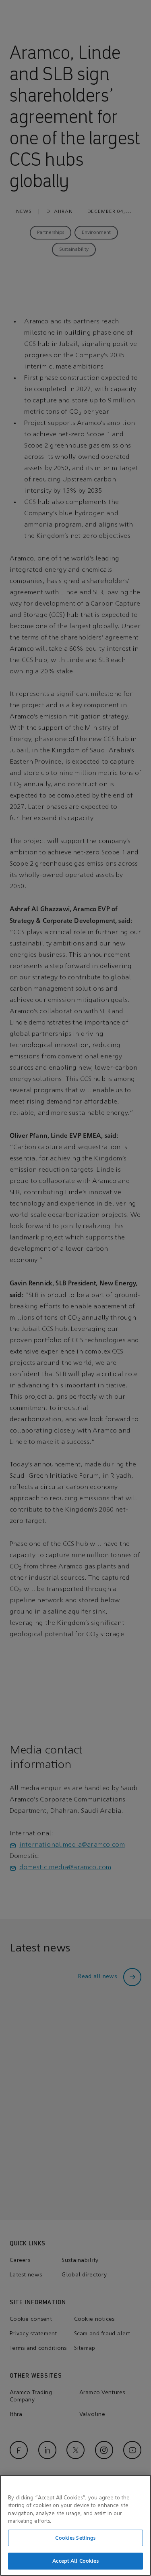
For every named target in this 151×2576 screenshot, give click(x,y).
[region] (75, 2525)
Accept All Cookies (75, 2561)
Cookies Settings (75, 2538)
